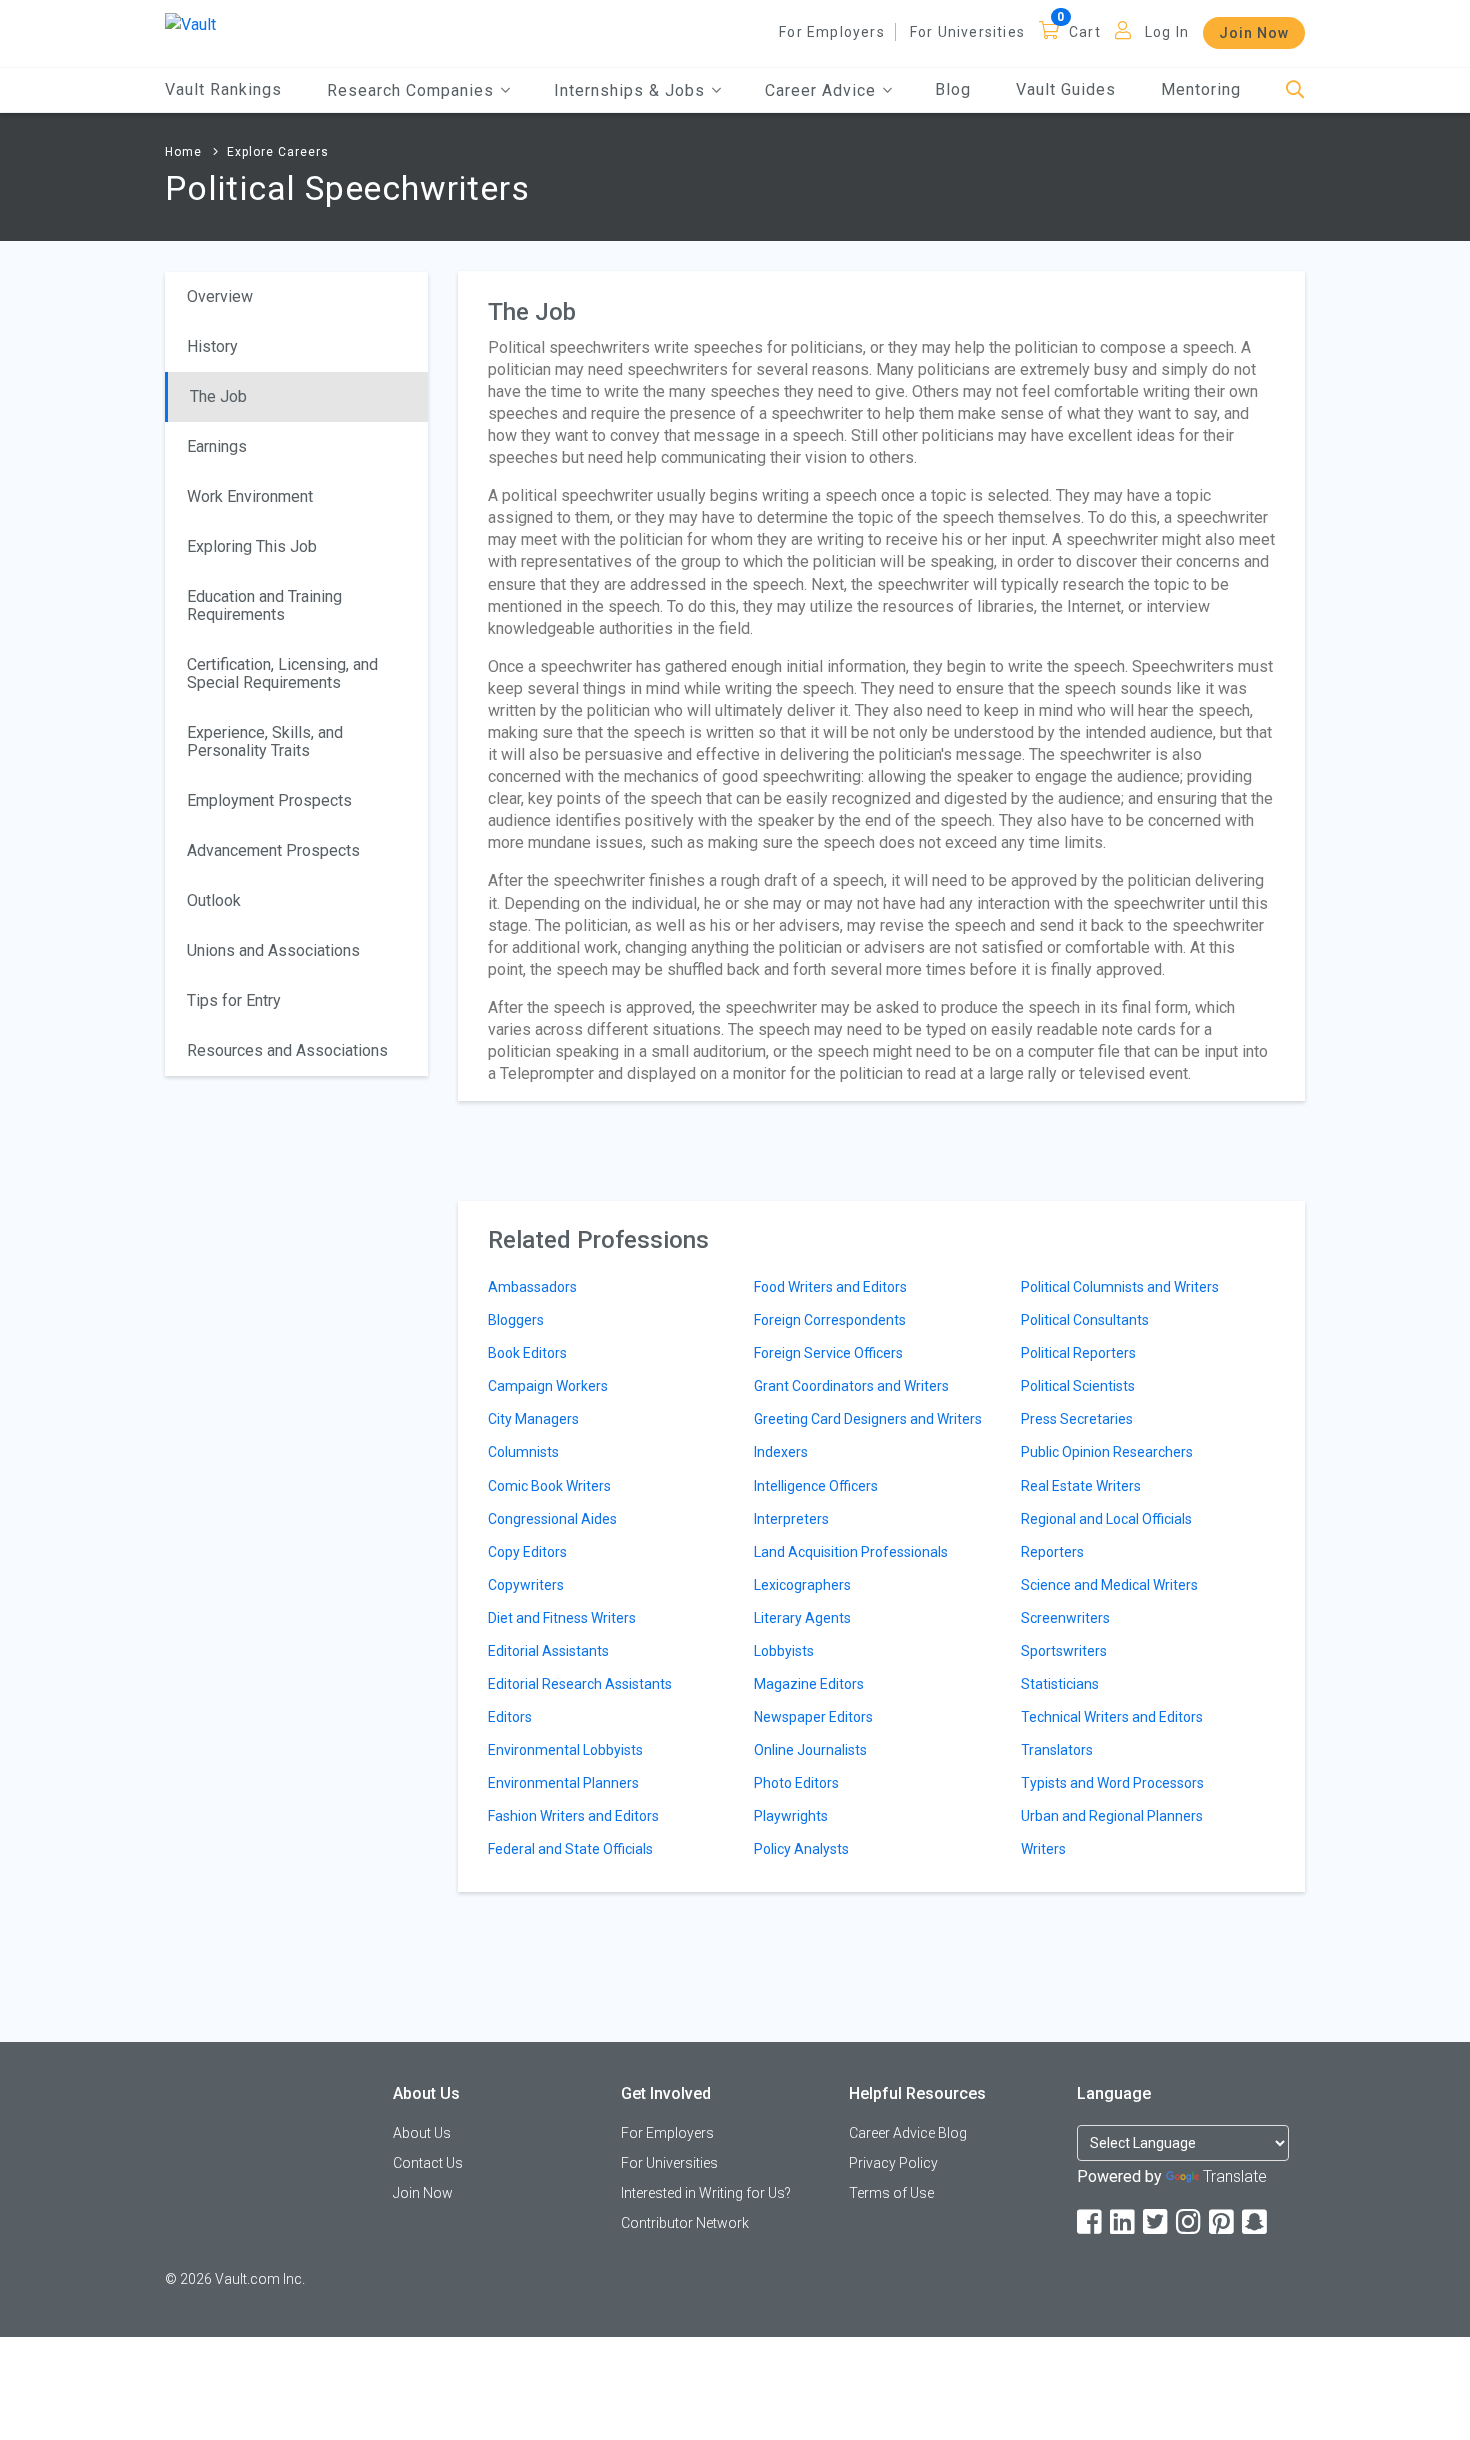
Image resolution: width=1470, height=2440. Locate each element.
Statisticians (1060, 1684)
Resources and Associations (287, 1050)
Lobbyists (784, 1651)
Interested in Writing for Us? (706, 2193)
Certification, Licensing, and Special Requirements (282, 673)
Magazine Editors (809, 1684)
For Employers (832, 32)
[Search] (1295, 90)
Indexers (781, 1452)
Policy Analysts (801, 1849)
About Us (422, 2133)
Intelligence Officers (816, 1486)
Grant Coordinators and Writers (851, 1386)
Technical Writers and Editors (1112, 1717)
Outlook (214, 900)
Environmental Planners (563, 1783)
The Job (218, 396)
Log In (1167, 32)
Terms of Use (891, 2193)
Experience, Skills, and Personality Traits (265, 741)
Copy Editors (527, 1552)
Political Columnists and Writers (1120, 1287)
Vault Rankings (223, 89)
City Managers (533, 1419)
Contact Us (428, 2163)
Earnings (217, 446)
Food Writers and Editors (830, 1287)
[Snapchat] (1256, 2222)
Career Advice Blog (908, 2133)
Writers (1043, 1849)
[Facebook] (1091, 2222)
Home (183, 152)
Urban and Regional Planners (1112, 1816)
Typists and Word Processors (1112, 1783)
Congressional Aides (552, 1519)
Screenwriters (1065, 1618)
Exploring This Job (252, 546)
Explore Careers (278, 152)
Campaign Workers (548, 1386)
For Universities (967, 32)
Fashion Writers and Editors (573, 1816)
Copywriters (526, 1585)
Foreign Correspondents (830, 1320)
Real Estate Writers (1081, 1486)
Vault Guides (1066, 89)
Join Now (1254, 33)
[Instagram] (1190, 2222)
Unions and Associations (273, 950)
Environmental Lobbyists (565, 1750)
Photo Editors (796, 1783)
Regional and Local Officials (1106, 1519)
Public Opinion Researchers (1107, 1452)
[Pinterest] (1223, 2222)
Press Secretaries (1077, 1419)
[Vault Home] (190, 23)
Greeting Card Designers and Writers (868, 1419)
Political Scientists (1078, 1386)
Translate (1235, 2176)
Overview (220, 296)
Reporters (1052, 1552)
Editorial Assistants (548, 1651)
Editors (510, 1717)
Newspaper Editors (813, 1717)
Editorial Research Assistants (580, 1684)
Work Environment (250, 496)
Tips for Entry (234, 1000)
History (212, 346)
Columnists (523, 1452)
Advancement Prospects (273, 850)
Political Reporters (1078, 1353)
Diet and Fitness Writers (562, 1618)
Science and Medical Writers (1109, 1585)
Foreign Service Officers (828, 1353)
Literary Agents (802, 1618)
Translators (1057, 1750)
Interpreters (791, 1519)
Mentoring (1201, 89)
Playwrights (791, 1816)
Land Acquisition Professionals (851, 1552)
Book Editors (527, 1353)
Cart (1085, 32)
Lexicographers (802, 1585)
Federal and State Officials (570, 1849)
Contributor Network (685, 2223)
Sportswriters (1064, 1651)
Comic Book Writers (549, 1486)
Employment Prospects (269, 800)
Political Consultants (1085, 1320)
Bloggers (516, 1320)
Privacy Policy (893, 2163)
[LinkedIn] (1124, 2222)
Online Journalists (810, 1750)
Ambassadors (532, 1287)
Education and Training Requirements (264, 605)
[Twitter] (1157, 2222)
